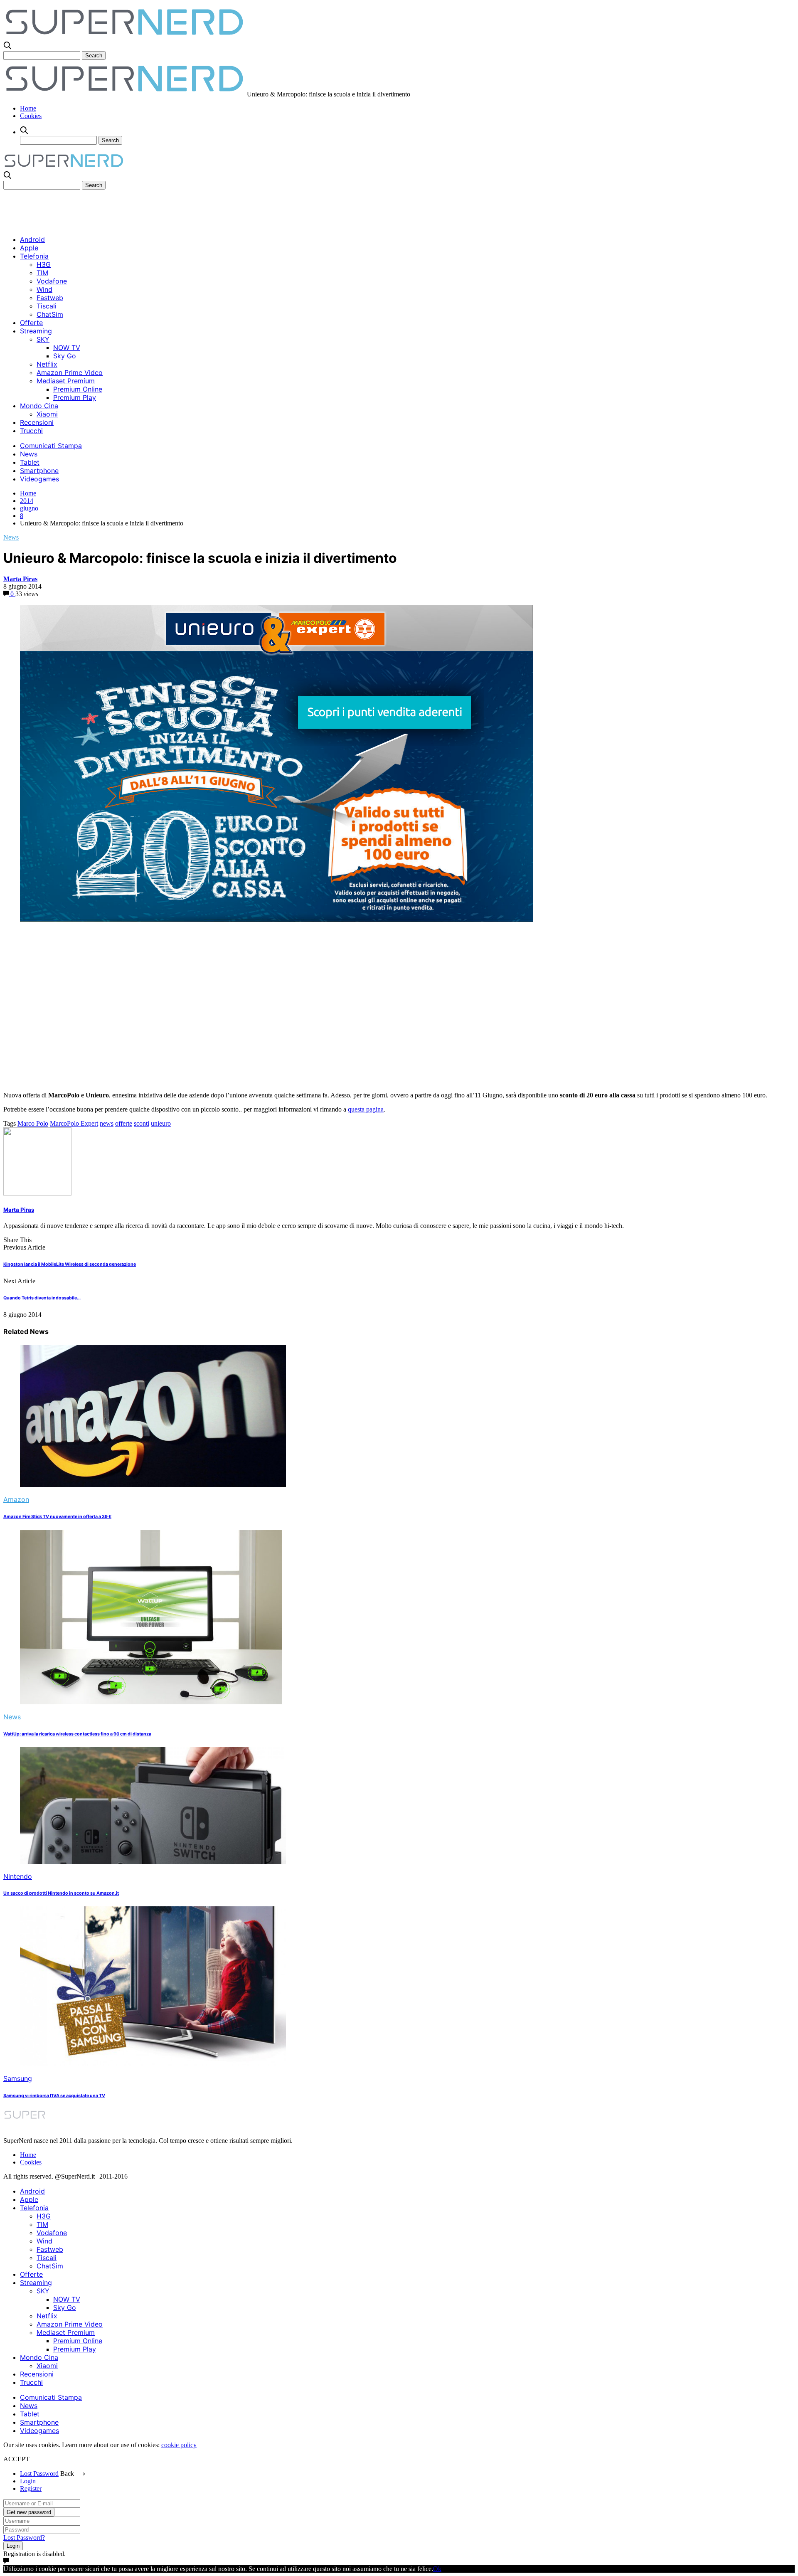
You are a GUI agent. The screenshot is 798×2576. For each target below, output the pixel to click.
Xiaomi (47, 414)
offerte (124, 1123)
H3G (44, 264)
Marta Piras (20, 579)
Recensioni (37, 422)
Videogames (39, 479)
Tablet (30, 462)
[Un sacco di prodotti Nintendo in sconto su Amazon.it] (153, 1862)
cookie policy (179, 2445)
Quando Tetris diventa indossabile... (42, 1298)
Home (28, 108)
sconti (142, 1123)
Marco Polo (33, 1123)
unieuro (161, 1123)
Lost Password (39, 2474)
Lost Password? (24, 2538)
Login (28, 2481)
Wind (44, 289)
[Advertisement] (155, 208)
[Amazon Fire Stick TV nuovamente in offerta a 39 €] (153, 1485)
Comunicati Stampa (51, 446)
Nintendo (18, 1876)
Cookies (31, 116)
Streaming (36, 331)
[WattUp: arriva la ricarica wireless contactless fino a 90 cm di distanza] (151, 1702)
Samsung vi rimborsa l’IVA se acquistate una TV (54, 2096)
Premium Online (78, 389)
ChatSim (50, 314)
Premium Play (75, 397)
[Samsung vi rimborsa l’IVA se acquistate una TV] (153, 2064)
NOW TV (67, 348)
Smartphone (39, 471)
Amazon (16, 1499)
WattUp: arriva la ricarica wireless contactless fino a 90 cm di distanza (77, 1734)
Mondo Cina (39, 406)
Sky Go (65, 356)
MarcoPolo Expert (74, 1123)
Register (31, 2488)
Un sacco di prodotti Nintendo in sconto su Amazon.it (61, 1893)
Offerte (31, 323)
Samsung (18, 2078)
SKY (43, 339)
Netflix (47, 364)
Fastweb (50, 298)
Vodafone (52, 281)
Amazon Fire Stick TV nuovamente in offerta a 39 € (57, 1517)
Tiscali (47, 306)
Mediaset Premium (66, 381)
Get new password (29, 2512)
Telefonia (34, 256)
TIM (42, 273)
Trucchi (31, 431)
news (107, 1123)
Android (32, 239)
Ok (437, 2569)
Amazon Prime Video (70, 372)
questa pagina (366, 1109)
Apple (29, 248)
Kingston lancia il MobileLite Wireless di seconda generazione (70, 1264)
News (29, 454)
